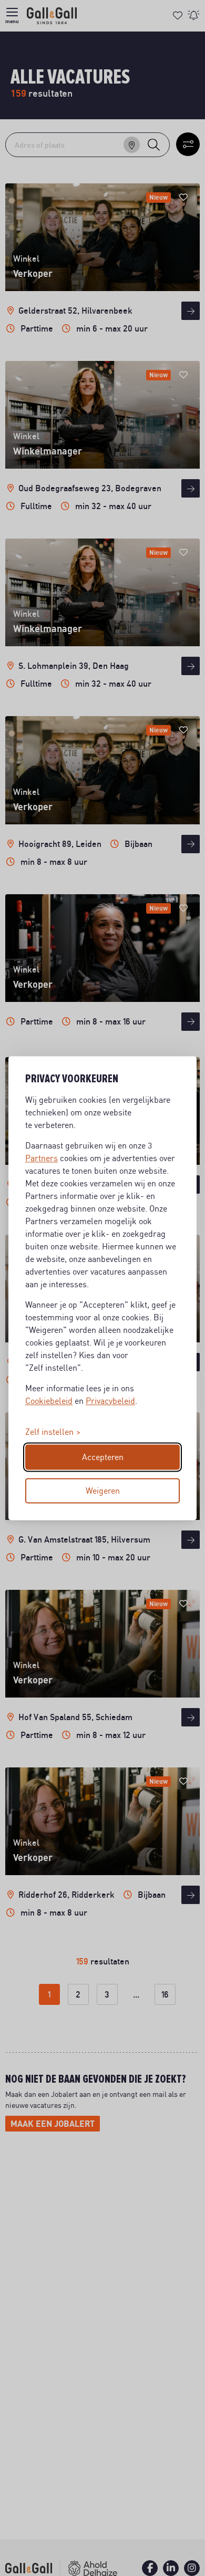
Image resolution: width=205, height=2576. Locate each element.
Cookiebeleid (49, 1401)
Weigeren (103, 1491)
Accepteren (103, 1457)
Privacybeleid (110, 1401)
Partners (42, 1158)
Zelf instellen (49, 1432)
